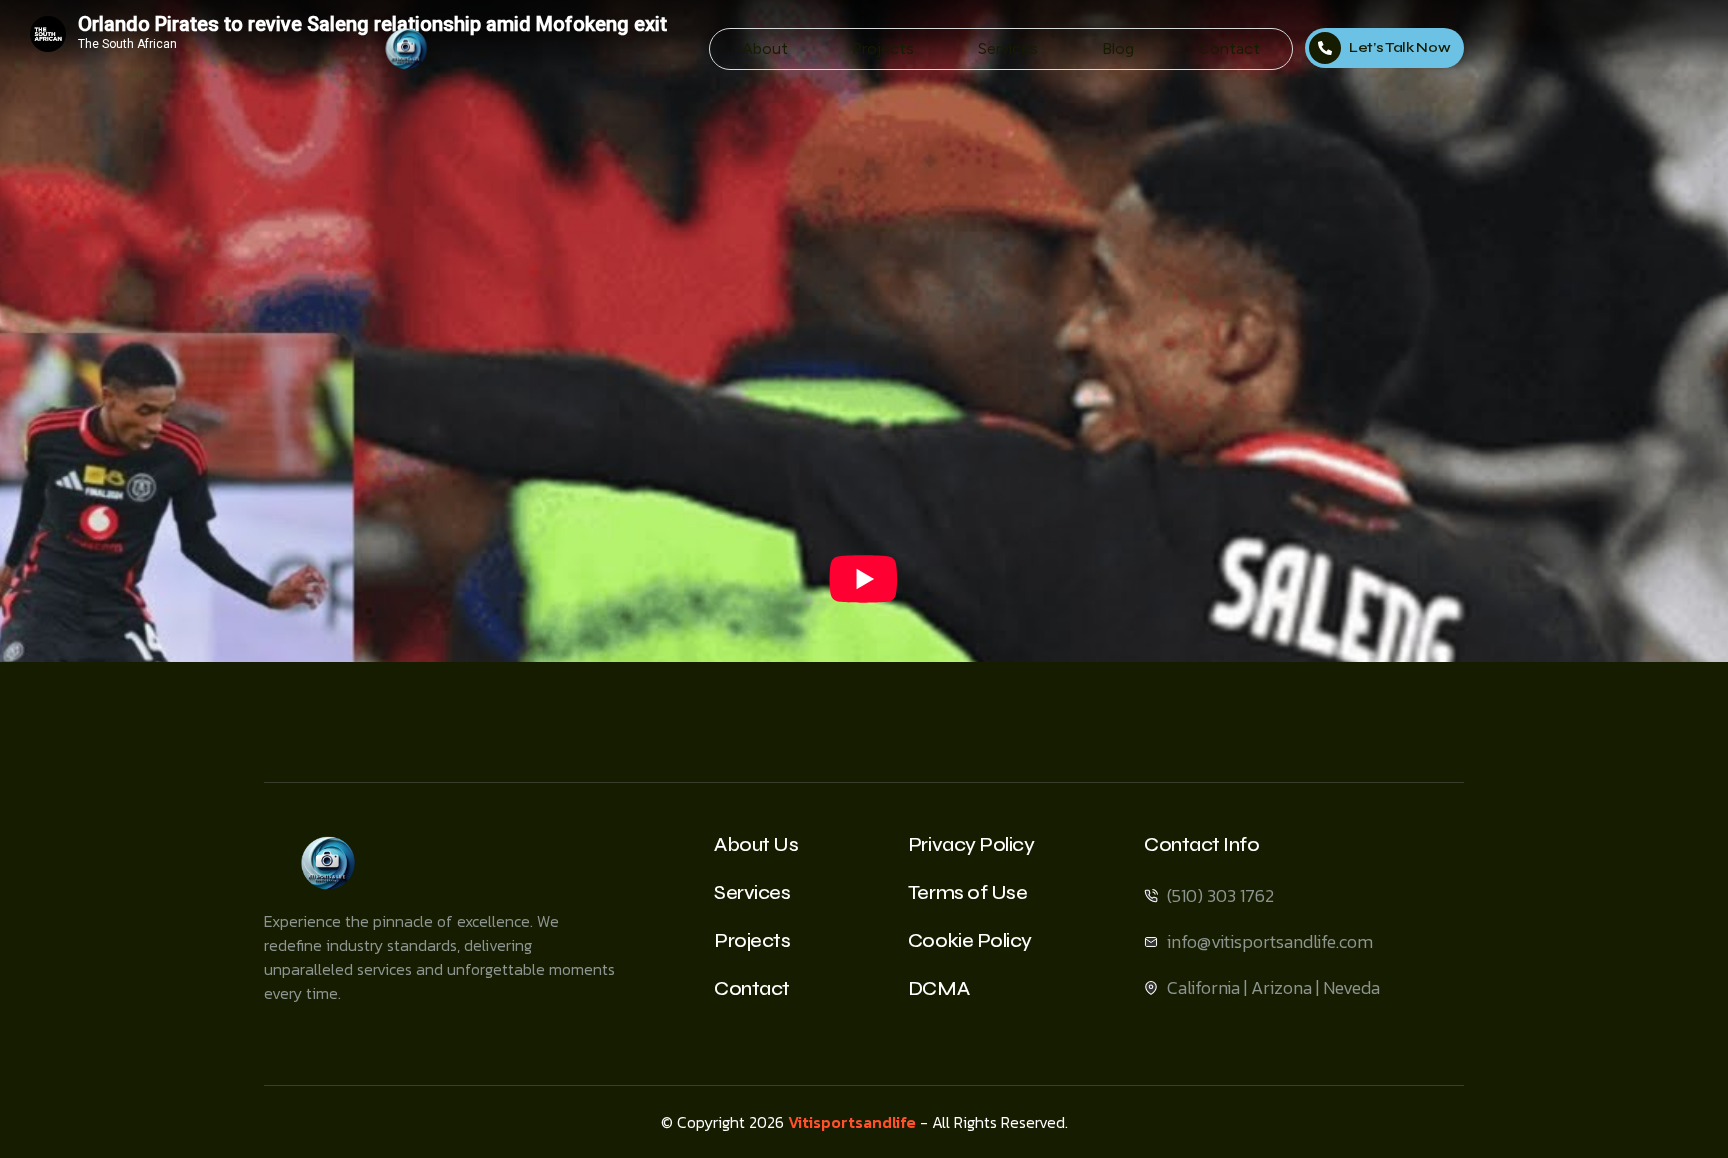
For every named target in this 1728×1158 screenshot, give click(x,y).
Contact (1229, 48)
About (765, 48)
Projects (883, 48)
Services (1008, 48)
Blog (1118, 48)
